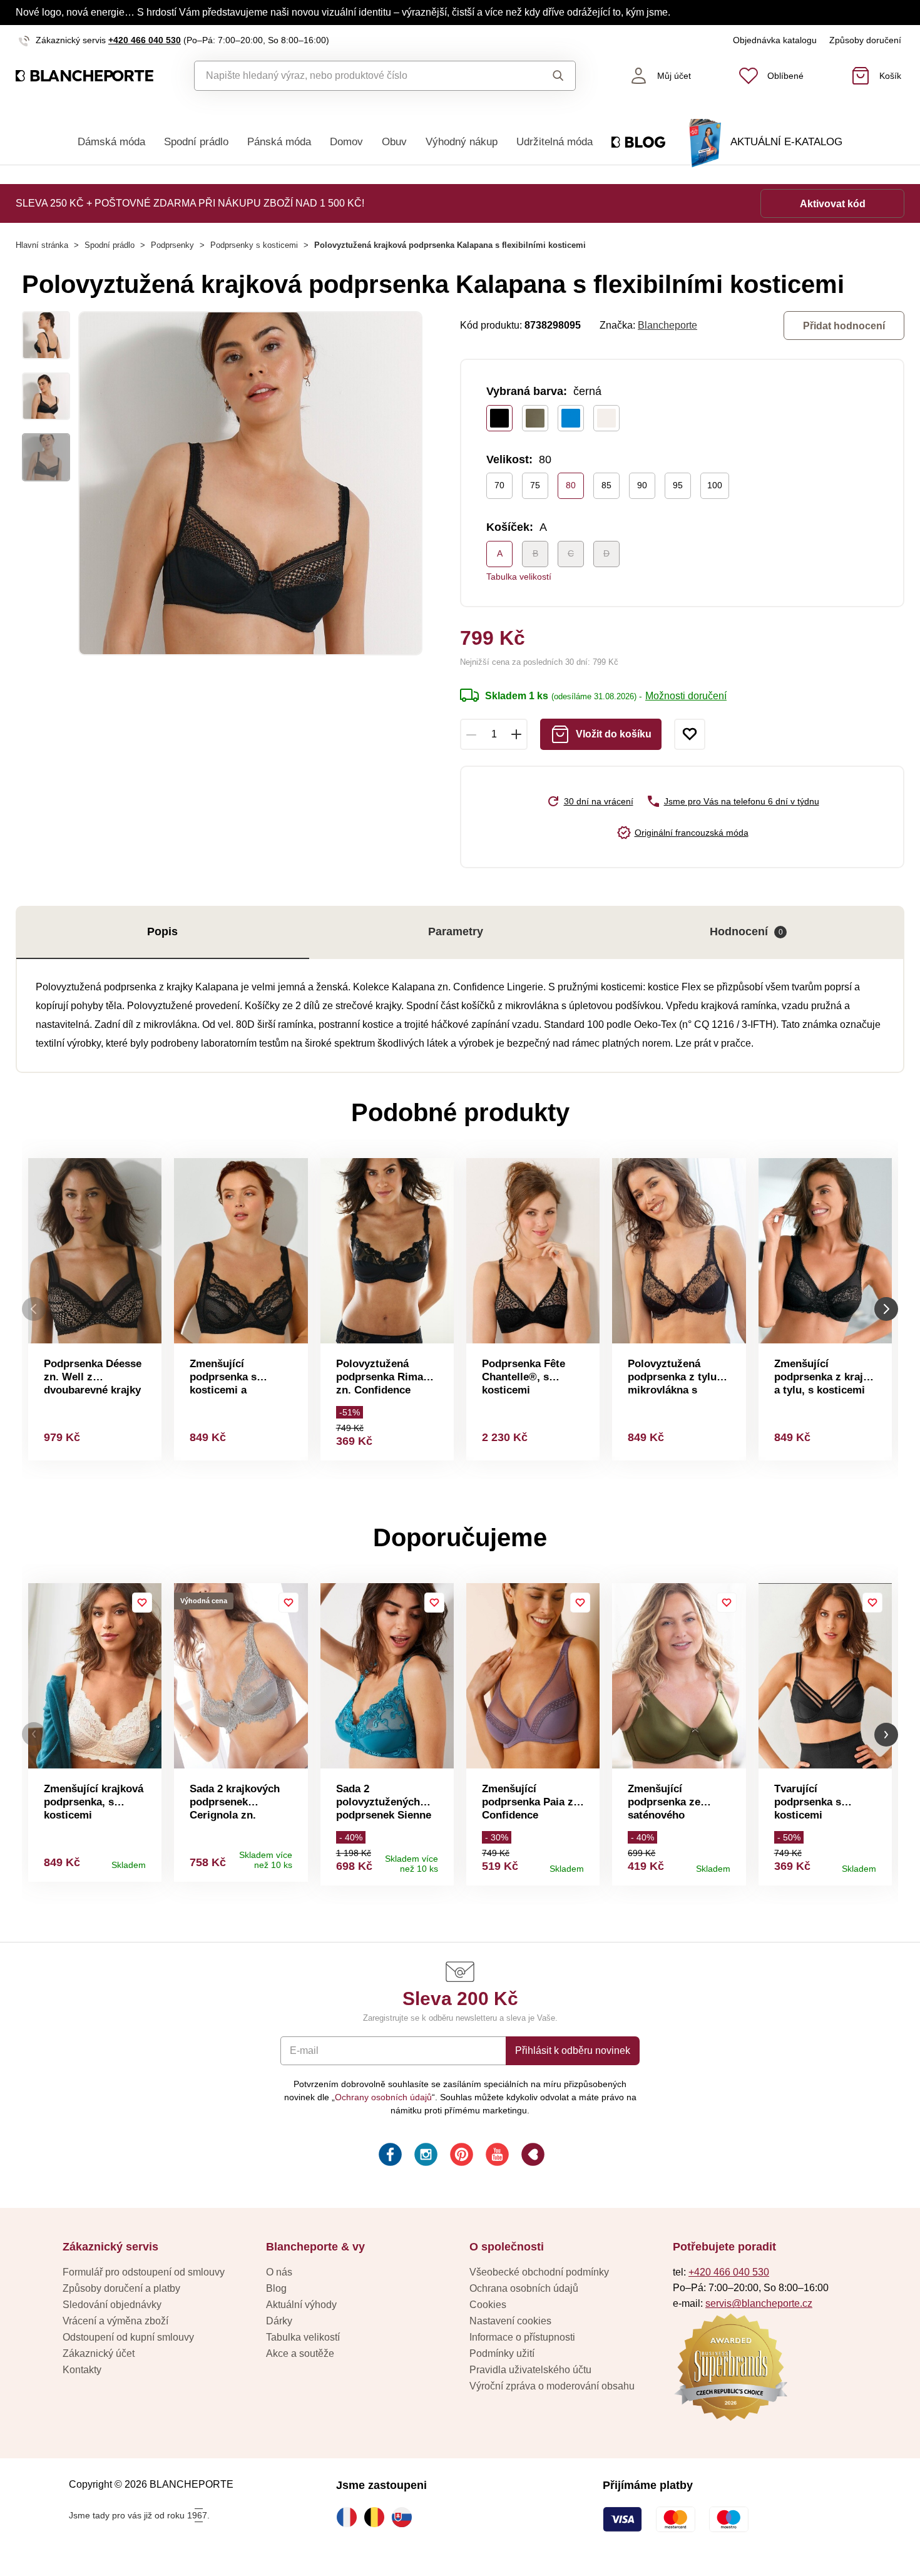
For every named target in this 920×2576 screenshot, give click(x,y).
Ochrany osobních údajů (383, 2097)
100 (715, 485)
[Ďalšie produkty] (886, 1309)
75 (535, 485)
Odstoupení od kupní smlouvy (128, 2337)
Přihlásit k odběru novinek (573, 2050)
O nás (279, 2272)
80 (571, 485)
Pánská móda (279, 142)
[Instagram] (425, 2156)
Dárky (279, 2321)
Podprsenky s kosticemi (254, 245)
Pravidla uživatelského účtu (530, 2370)
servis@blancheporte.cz (759, 2303)
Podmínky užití (502, 2353)
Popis (162, 931)
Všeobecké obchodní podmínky (539, 2272)
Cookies (488, 2305)
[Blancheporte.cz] (84, 76)
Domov (346, 142)
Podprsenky (172, 245)
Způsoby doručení (865, 40)
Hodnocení (746, 931)
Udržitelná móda (555, 142)
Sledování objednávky (112, 2305)
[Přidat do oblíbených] (690, 734)
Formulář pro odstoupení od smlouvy (144, 2272)
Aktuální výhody (301, 2305)
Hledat (547, 76)
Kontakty (82, 2370)
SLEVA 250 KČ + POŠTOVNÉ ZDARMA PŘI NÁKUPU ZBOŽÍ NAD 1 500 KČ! (190, 203)
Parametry (456, 931)
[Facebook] (389, 2156)
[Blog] (532, 2156)
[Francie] (350, 2517)
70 (499, 485)
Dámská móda (111, 142)
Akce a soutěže (300, 2353)
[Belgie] (377, 2517)
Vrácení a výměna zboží (115, 2321)
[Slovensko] (405, 2517)
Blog (276, 2288)
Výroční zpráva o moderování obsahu (552, 2386)
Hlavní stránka (42, 245)
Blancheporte (667, 325)
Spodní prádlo (196, 142)
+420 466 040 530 (145, 40)
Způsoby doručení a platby (121, 2288)
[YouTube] (496, 2156)
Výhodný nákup (462, 142)
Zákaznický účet (99, 2353)
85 (606, 485)
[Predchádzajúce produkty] (34, 1309)
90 (642, 485)
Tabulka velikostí (519, 577)
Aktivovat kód (833, 204)
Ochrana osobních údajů (524, 2288)
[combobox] (356, 76)
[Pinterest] (460, 2156)
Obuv (394, 142)
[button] (34, 1734)
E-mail (304, 2050)
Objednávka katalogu (775, 40)
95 (678, 485)
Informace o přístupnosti (522, 2337)
